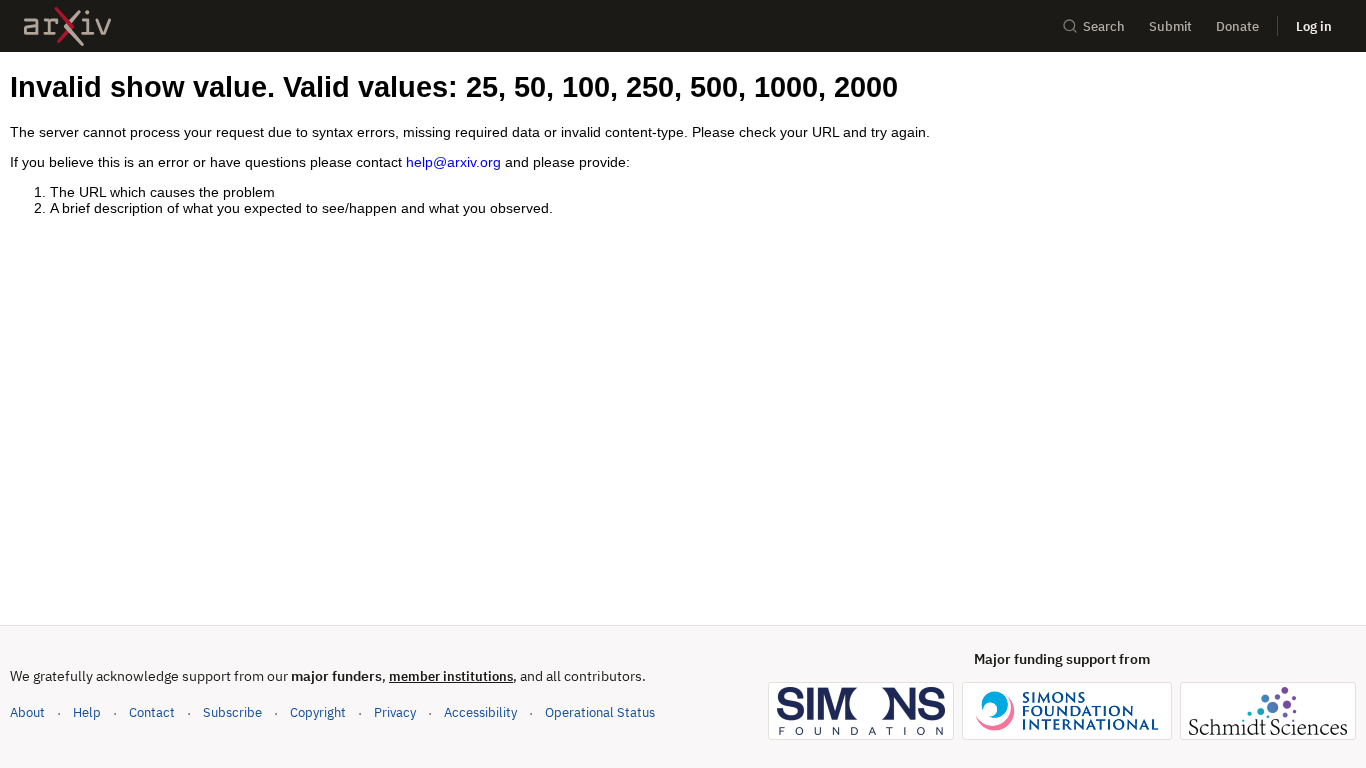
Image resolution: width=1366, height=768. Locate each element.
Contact (152, 712)
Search (1104, 26)
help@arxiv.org (453, 162)
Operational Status (600, 712)
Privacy (395, 712)
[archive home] (67, 26)
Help (87, 712)
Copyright (318, 712)
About (27, 712)
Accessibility (480, 712)
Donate (1237, 26)
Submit (1170, 26)
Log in (1314, 26)
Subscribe (232, 712)
